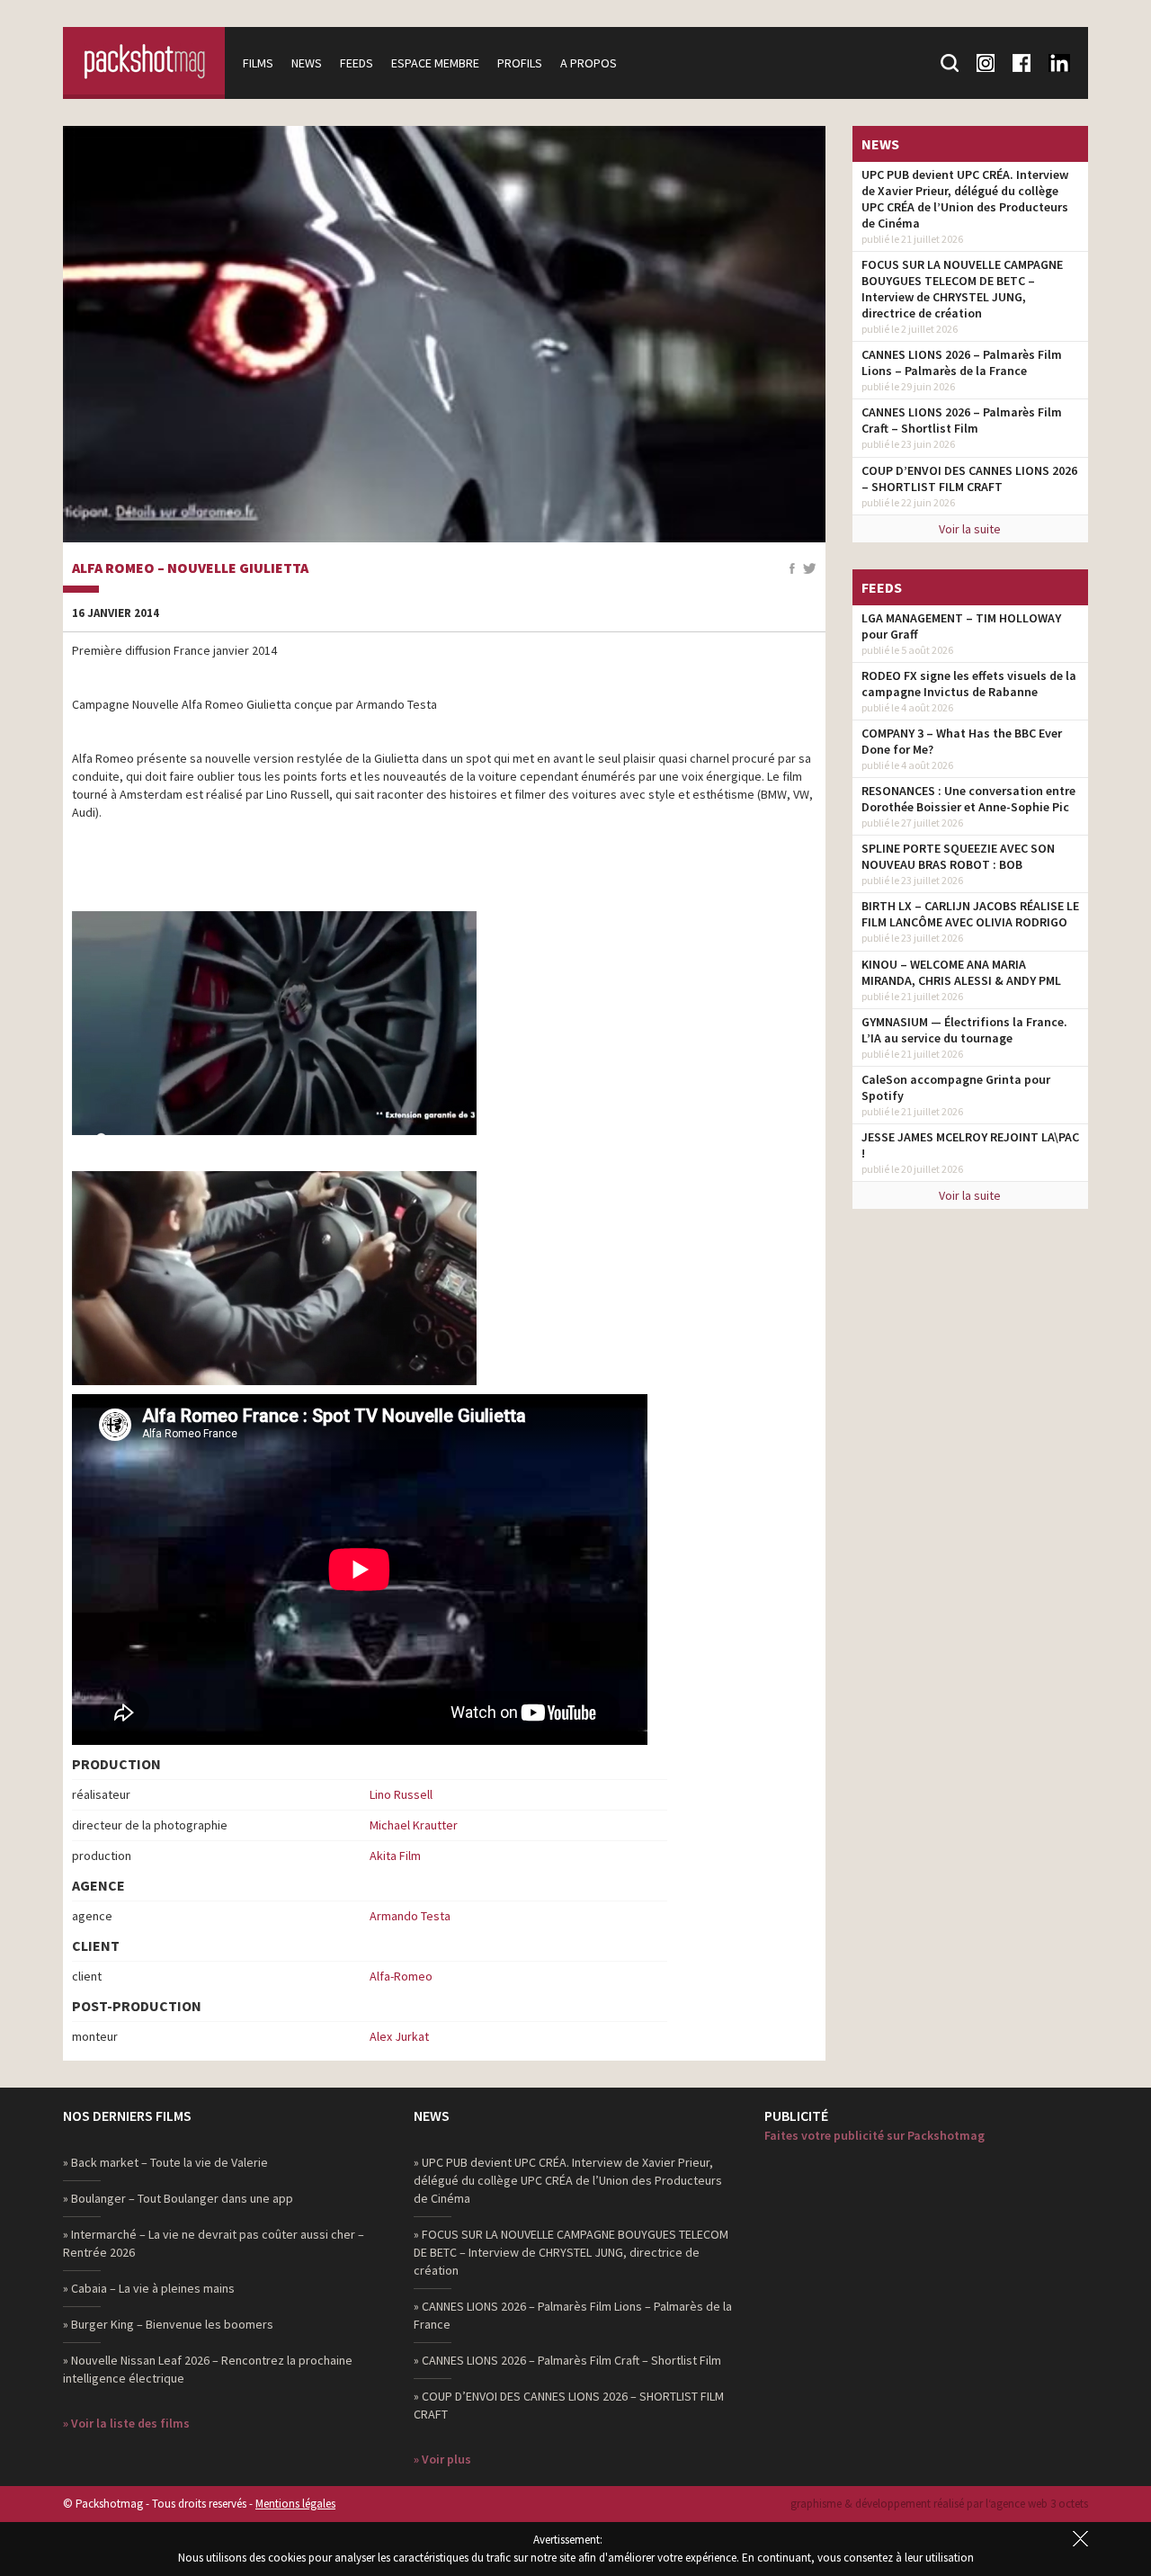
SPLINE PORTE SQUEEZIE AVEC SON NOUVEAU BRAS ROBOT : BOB (958, 856)
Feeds (357, 63)
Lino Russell (401, 1794)
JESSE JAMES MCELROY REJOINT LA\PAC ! (970, 1145)
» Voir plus (442, 2459)
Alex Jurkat (399, 2036)
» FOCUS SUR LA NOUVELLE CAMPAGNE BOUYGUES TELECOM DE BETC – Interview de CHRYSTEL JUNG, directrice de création (571, 2252)
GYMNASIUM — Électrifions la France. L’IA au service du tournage (964, 1030)
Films (258, 63)
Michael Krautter (414, 1825)
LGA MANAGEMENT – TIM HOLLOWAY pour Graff (961, 626)
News (307, 63)
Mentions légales (295, 2504)
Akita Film (395, 1856)
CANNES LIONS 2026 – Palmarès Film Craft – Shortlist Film (962, 420)
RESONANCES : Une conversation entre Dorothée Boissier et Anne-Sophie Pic (968, 799)
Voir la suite (970, 529)
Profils (520, 63)
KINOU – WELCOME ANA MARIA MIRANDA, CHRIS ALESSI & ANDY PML (961, 972)
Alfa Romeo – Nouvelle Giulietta (190, 568)
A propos (589, 63)
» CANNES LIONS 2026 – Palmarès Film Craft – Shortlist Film (567, 2360)
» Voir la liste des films (126, 2423)
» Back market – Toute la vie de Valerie (165, 2162)
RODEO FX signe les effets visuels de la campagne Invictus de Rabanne (969, 684)
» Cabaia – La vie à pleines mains (149, 2288)
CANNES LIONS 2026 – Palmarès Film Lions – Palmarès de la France (962, 362)
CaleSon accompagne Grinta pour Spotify (956, 1087)
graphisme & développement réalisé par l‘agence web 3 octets (939, 2504)
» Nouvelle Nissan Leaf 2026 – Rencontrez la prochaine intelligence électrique (208, 2369)
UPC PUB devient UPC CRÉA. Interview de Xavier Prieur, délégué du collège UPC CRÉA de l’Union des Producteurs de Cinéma (965, 199)
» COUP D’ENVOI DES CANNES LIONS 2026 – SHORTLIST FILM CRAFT (569, 2405)
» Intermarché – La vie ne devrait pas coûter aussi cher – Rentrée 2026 (214, 2243)
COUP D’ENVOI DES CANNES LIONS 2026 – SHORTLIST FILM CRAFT (969, 479)
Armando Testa (410, 1916)
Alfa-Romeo (401, 1976)
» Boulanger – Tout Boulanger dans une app (178, 2198)
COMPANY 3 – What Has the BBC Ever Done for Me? (962, 741)
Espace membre (435, 63)
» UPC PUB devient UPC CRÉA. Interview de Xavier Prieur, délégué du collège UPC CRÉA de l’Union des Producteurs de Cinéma (568, 2180)
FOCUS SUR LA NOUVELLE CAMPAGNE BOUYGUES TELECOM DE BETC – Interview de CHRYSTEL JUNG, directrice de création (962, 289)
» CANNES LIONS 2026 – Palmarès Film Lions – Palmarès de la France (573, 2315)
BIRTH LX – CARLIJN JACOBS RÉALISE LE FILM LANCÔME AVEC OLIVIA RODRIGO (970, 914)
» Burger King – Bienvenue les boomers (168, 2324)
